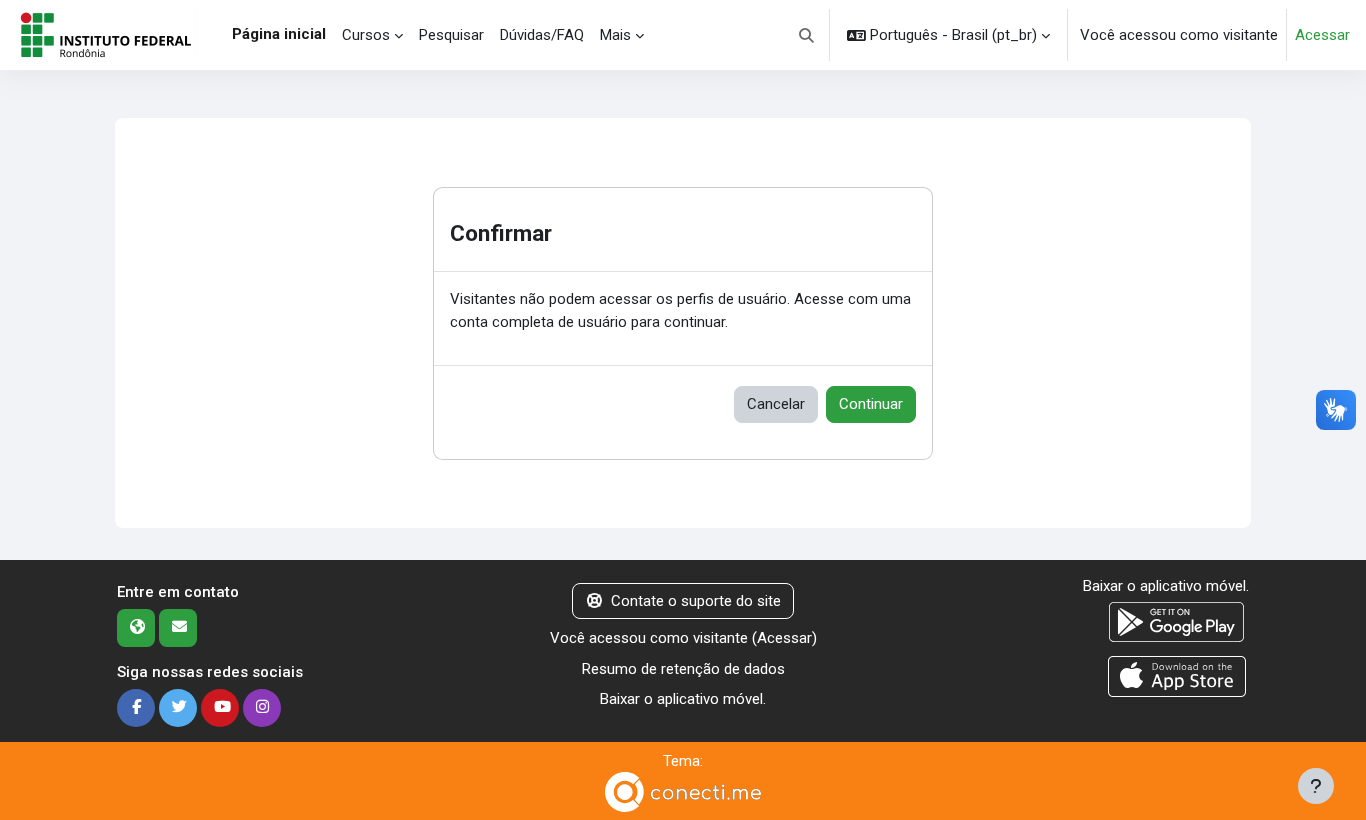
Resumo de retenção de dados (683, 669)
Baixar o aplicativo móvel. (683, 699)
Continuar (871, 404)
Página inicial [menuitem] (279, 34)
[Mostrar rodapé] (1316, 786)
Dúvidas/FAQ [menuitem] (542, 35)
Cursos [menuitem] (366, 35)
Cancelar (776, 404)
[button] (807, 35)
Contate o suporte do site (696, 601)
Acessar (1322, 35)
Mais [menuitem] (615, 35)
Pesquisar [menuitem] (451, 35)
